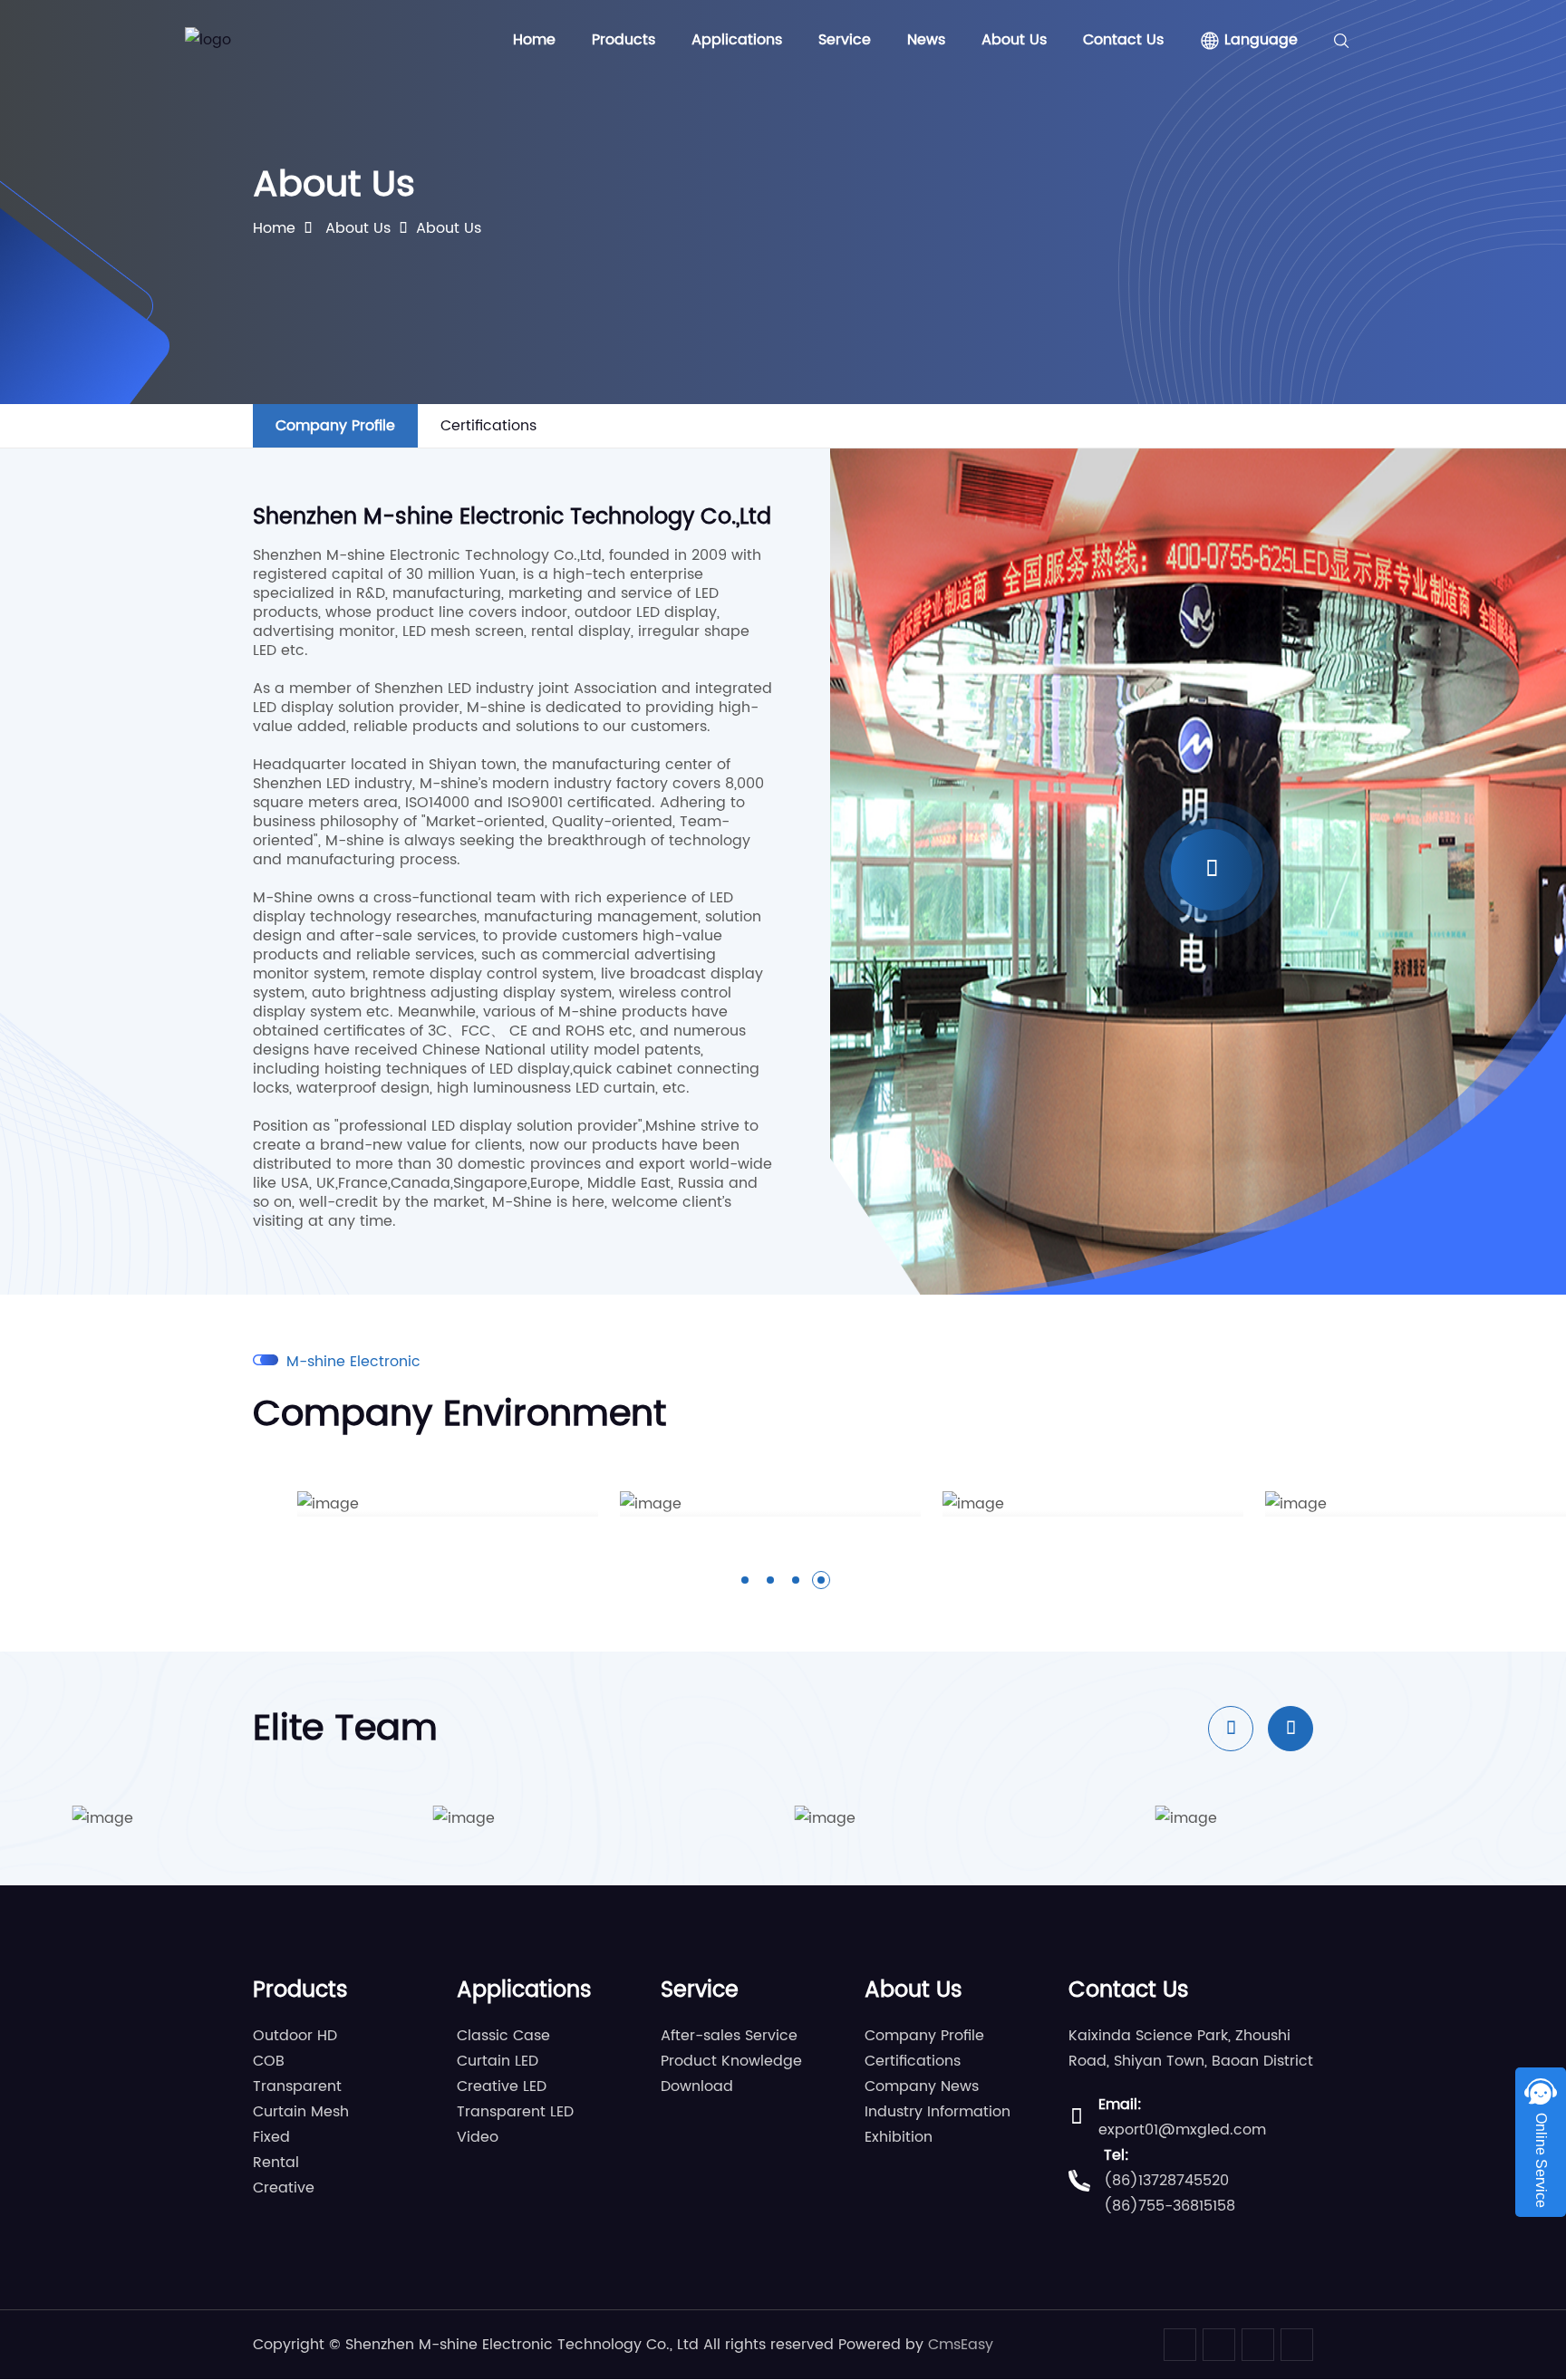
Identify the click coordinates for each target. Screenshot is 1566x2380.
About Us (1014, 40)
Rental (276, 2163)
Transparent (297, 2086)
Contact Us (1123, 40)
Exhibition (899, 2137)
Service (845, 40)
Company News (922, 2086)
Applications (737, 40)
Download (697, 2086)
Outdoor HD (295, 2036)
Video (478, 2137)
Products (623, 40)
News (926, 40)
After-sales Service (729, 2036)
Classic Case (503, 2036)
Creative (284, 2188)
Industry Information (938, 2112)
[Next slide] (1290, 1729)
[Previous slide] (1231, 1729)
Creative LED (502, 2086)
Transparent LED (515, 2112)
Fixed (271, 2137)
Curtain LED (498, 2061)
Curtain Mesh (301, 2112)
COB (269, 2061)
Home (534, 40)
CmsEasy (961, 2345)
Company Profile (335, 426)
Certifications (488, 426)
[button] (745, 1580)
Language (1259, 40)
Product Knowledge (731, 2061)
